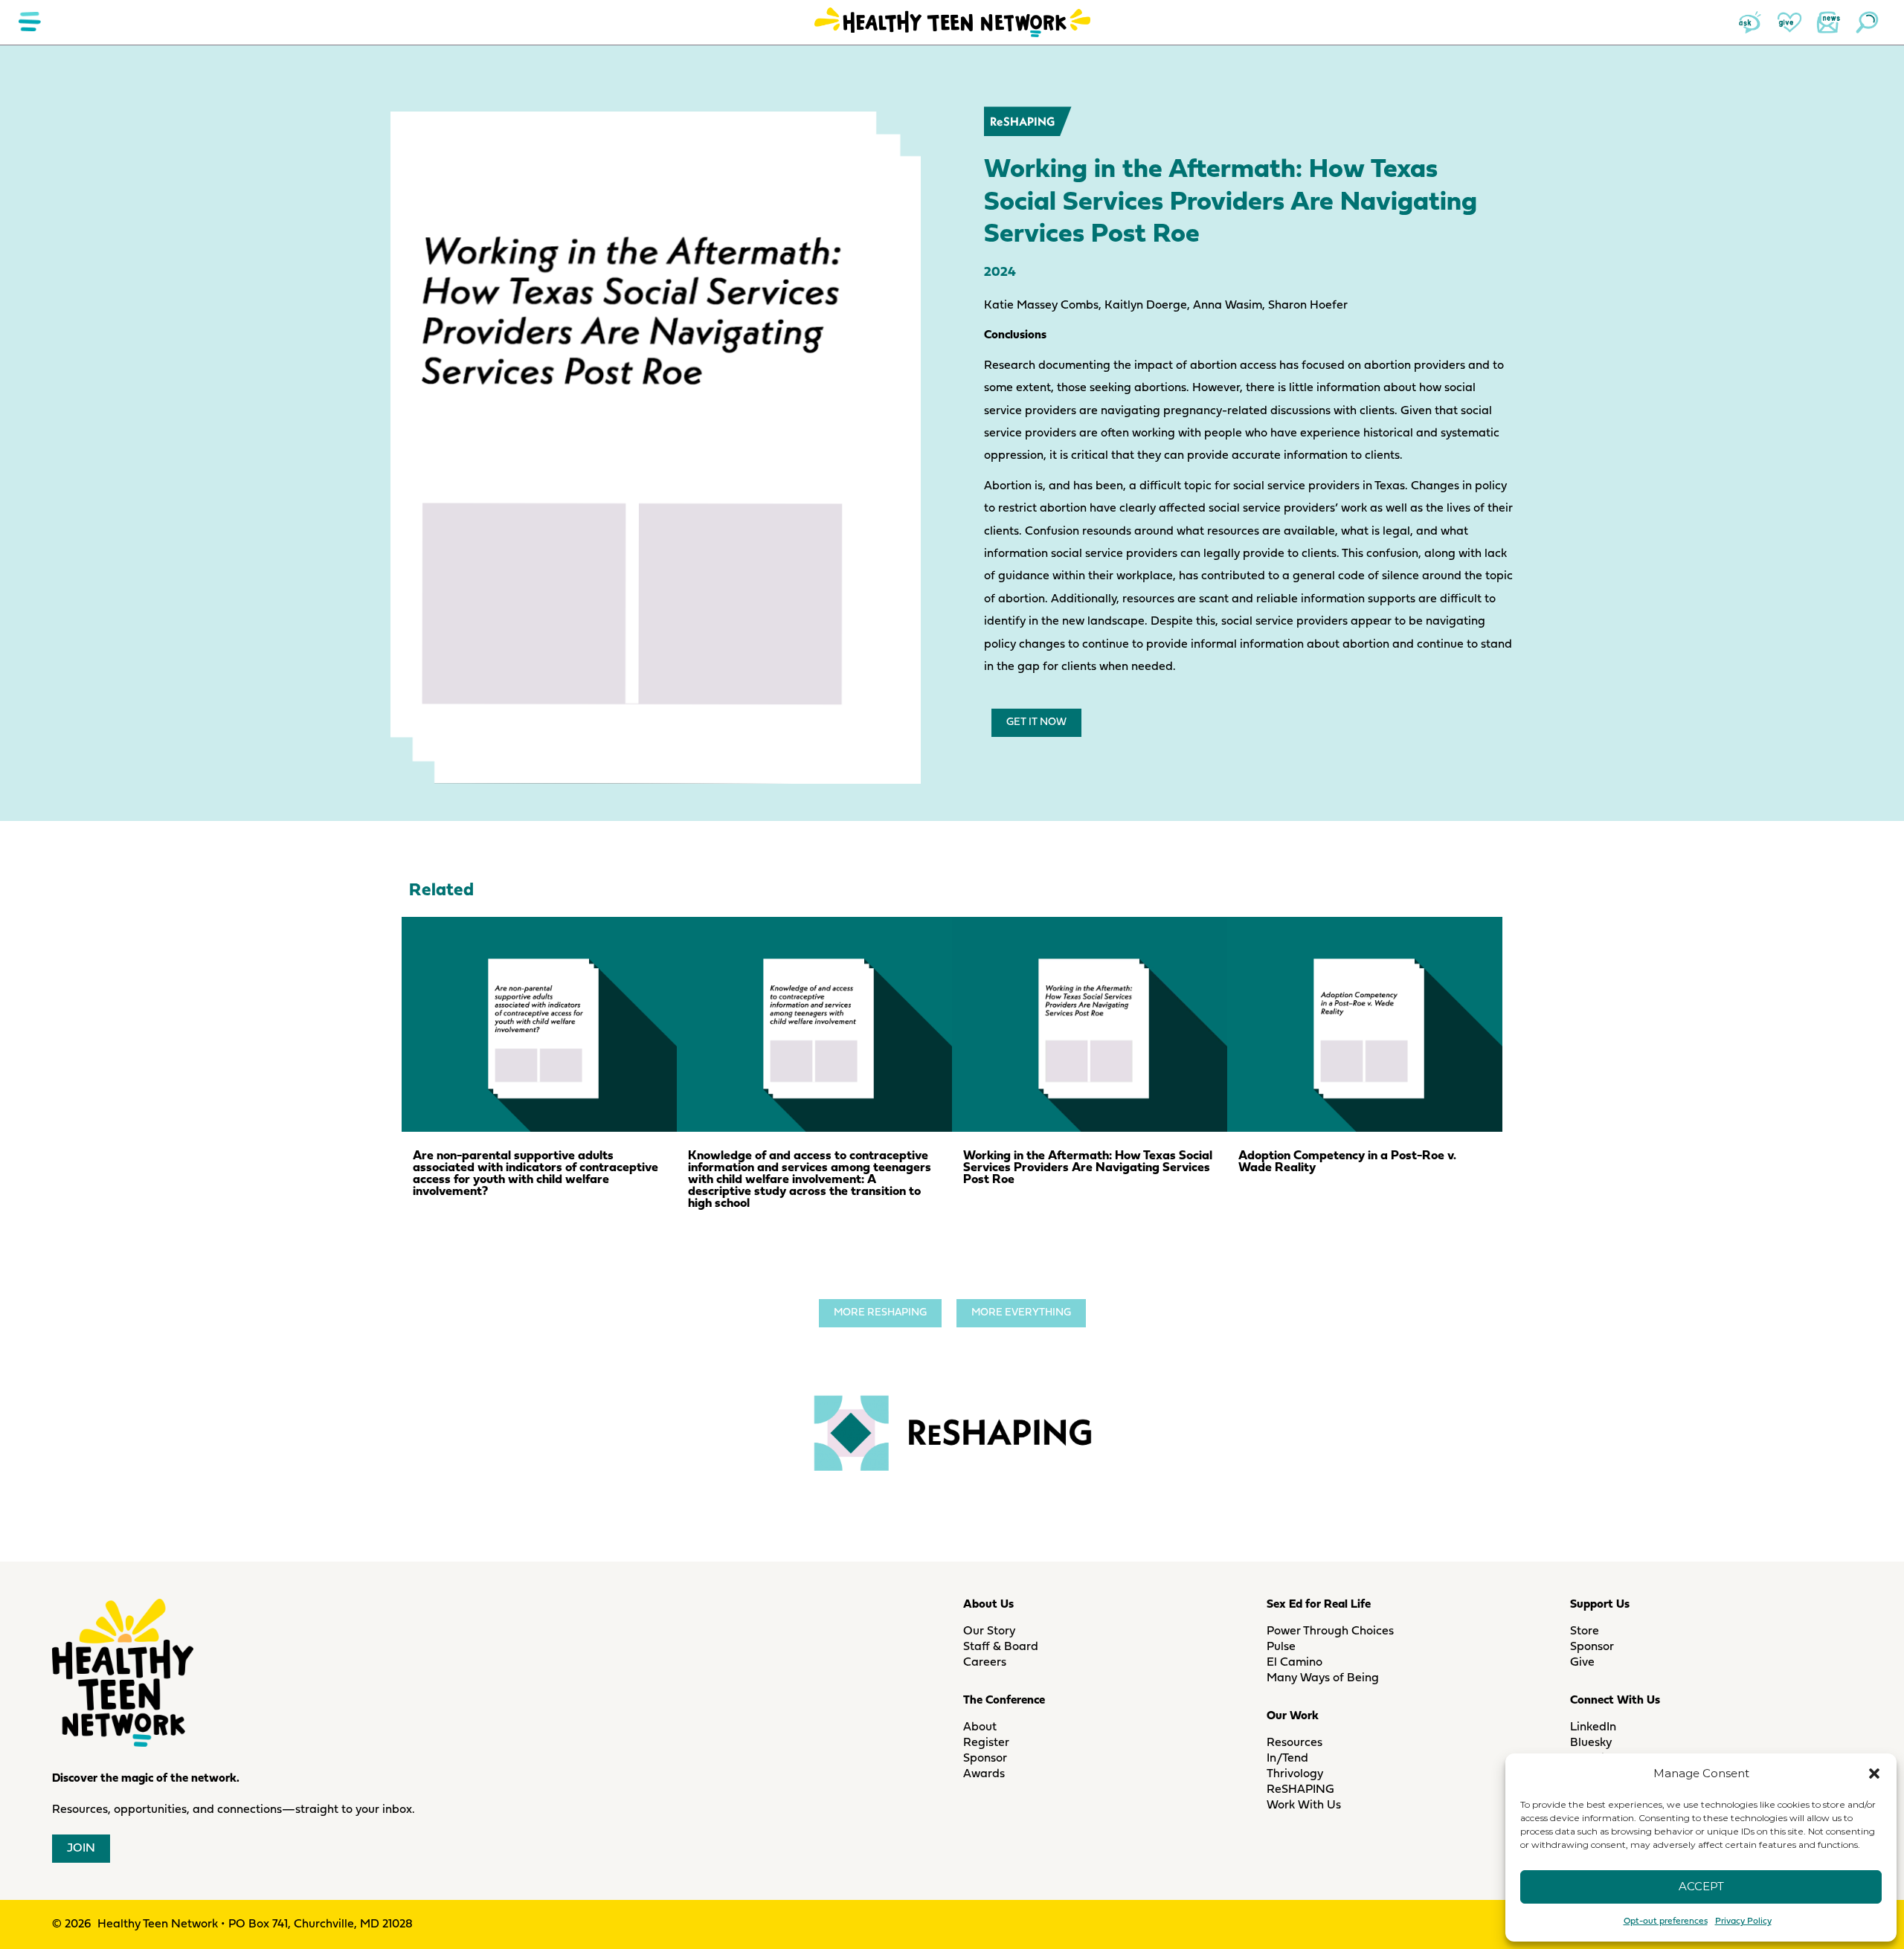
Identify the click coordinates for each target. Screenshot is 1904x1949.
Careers (985, 1663)
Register (986, 1743)
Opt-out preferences (1666, 1921)
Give (1789, 22)
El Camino (1294, 1663)
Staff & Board (1001, 1647)
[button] (1874, 1774)
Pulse (1281, 1647)
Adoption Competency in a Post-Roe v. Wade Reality (1347, 1162)
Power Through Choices (1330, 1631)
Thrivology (1295, 1774)
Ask (1751, 22)
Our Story (989, 1631)
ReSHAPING (1022, 121)
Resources (1294, 1743)
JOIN (81, 1849)
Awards (984, 1774)
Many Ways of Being (1323, 1678)
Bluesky (1591, 1743)
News (1828, 22)
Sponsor (985, 1759)
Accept (1701, 1886)
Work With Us (1304, 1805)
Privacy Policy (1743, 1921)
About (980, 1727)
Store (1585, 1631)
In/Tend (1287, 1759)
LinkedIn (1593, 1727)
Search (1867, 22)
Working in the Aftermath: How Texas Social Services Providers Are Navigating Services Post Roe (1088, 1168)
